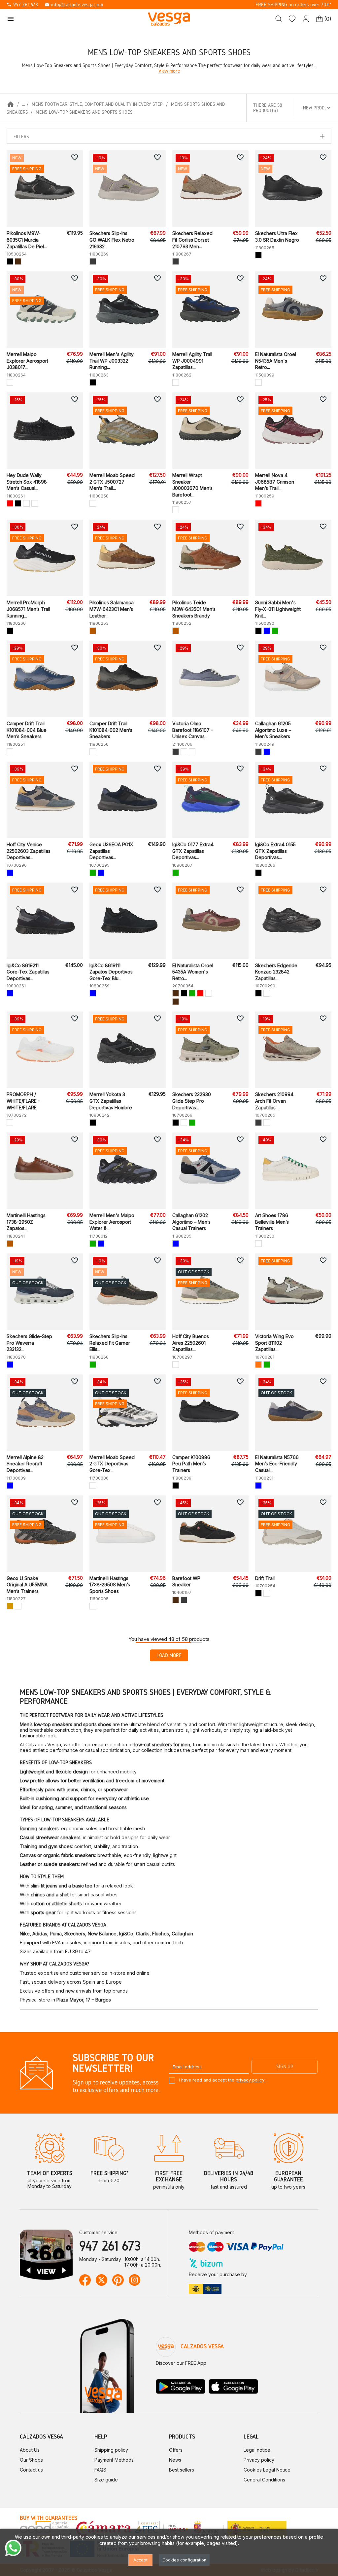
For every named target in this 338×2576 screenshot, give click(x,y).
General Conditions (264, 2480)
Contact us (31, 2470)
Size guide (106, 2480)
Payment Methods (114, 2460)
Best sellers (182, 2470)
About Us (30, 2450)
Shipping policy (111, 2450)
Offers (176, 2450)
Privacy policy (259, 2460)
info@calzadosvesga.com (74, 4)
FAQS (100, 2470)
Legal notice (257, 2450)
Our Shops (31, 2460)
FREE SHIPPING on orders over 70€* (293, 4)
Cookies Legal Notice (267, 2470)
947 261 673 (22, 4)
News (175, 2460)
